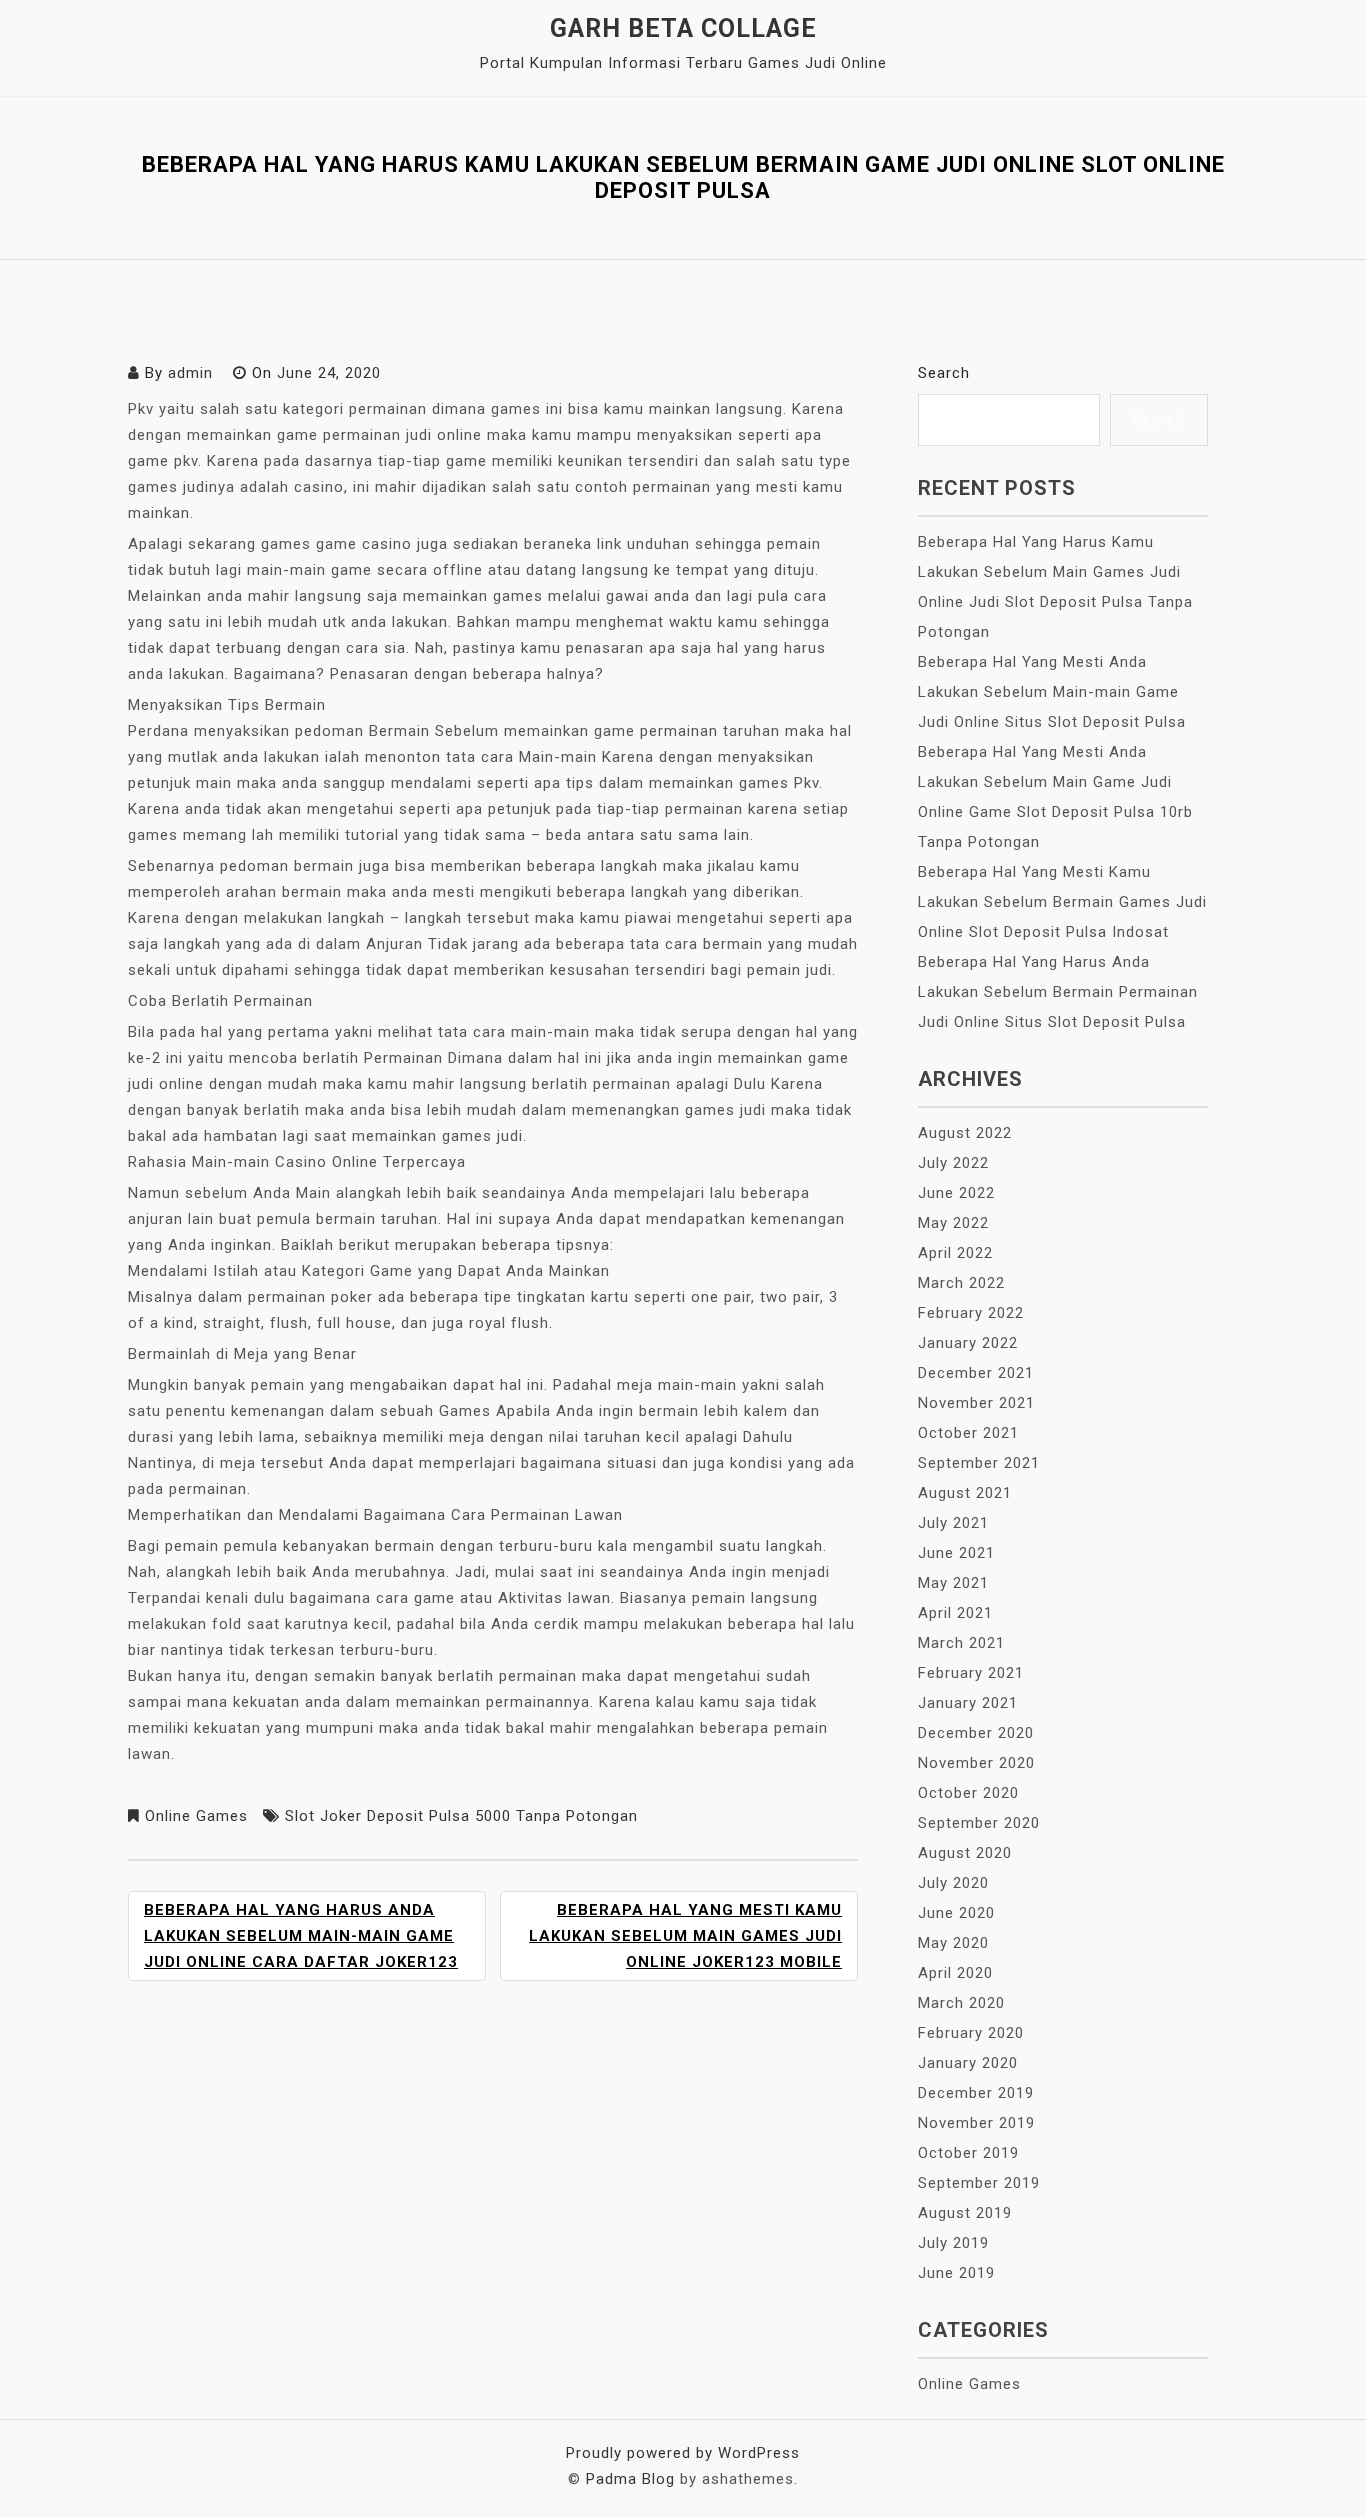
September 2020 (979, 1823)
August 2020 (965, 1853)
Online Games (196, 1816)
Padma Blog (630, 2479)
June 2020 (956, 1913)
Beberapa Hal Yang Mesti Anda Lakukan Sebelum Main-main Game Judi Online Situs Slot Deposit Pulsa (1052, 692)
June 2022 (956, 1193)
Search (944, 373)
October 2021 (968, 1433)
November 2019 (976, 2123)
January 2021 (968, 1703)
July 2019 (953, 2243)
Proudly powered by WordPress (683, 2453)
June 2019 (956, 2273)
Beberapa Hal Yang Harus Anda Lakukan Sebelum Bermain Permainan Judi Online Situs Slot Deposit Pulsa (1058, 992)
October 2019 (968, 2153)
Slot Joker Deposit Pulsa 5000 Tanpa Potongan (461, 1816)
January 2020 (968, 2063)
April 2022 (955, 1253)
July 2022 (953, 1163)
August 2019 (965, 2213)
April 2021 (955, 1613)
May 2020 (953, 1943)
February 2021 (971, 1673)
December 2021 (976, 1373)
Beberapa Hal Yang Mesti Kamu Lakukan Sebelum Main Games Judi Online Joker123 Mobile (685, 1936)
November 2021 (976, 1403)
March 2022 (961, 1283)
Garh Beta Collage (683, 28)
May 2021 (953, 1583)
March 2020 (961, 2003)
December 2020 (976, 1733)
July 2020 (953, 1883)
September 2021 (979, 1463)
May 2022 (953, 1223)
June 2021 (956, 1553)
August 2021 (965, 1493)
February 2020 (971, 2033)
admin (190, 373)
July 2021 (953, 1523)
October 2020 (968, 1793)
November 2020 (976, 1763)
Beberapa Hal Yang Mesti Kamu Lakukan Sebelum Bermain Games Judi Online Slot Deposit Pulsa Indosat (1062, 902)
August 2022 (965, 1133)
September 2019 (979, 2183)
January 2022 (968, 1343)
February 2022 (971, 1313)
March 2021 (961, 1643)
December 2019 (976, 2093)
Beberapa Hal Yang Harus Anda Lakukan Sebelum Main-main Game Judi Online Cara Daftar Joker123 (301, 1936)
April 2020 (955, 1973)
